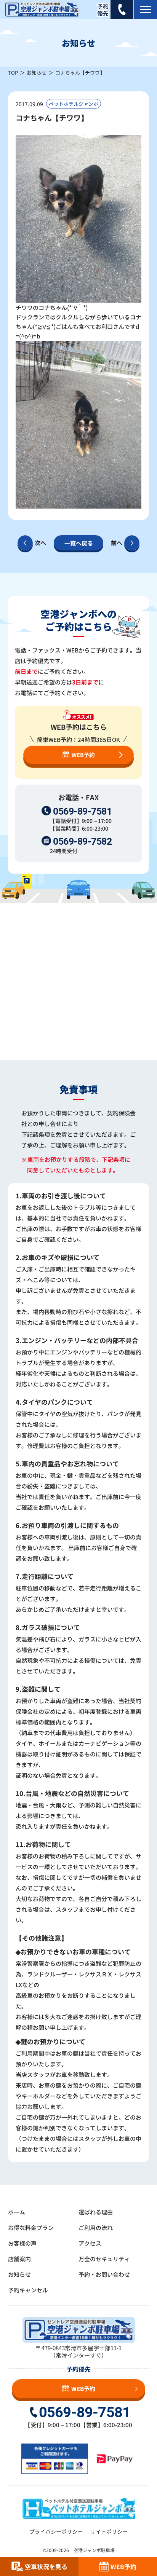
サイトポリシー (109, 2531)
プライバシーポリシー (56, 2531)
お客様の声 (22, 2243)
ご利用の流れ (96, 2227)
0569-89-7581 (82, 811)
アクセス (90, 2243)
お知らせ (37, 73)
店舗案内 (19, 2259)
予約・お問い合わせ (104, 2274)
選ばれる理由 (96, 2212)
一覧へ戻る (79, 543)
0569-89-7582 (82, 841)
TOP (13, 73)
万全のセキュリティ (104, 2259)
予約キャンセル (28, 2290)
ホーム (17, 2212)
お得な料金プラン (31, 2227)
